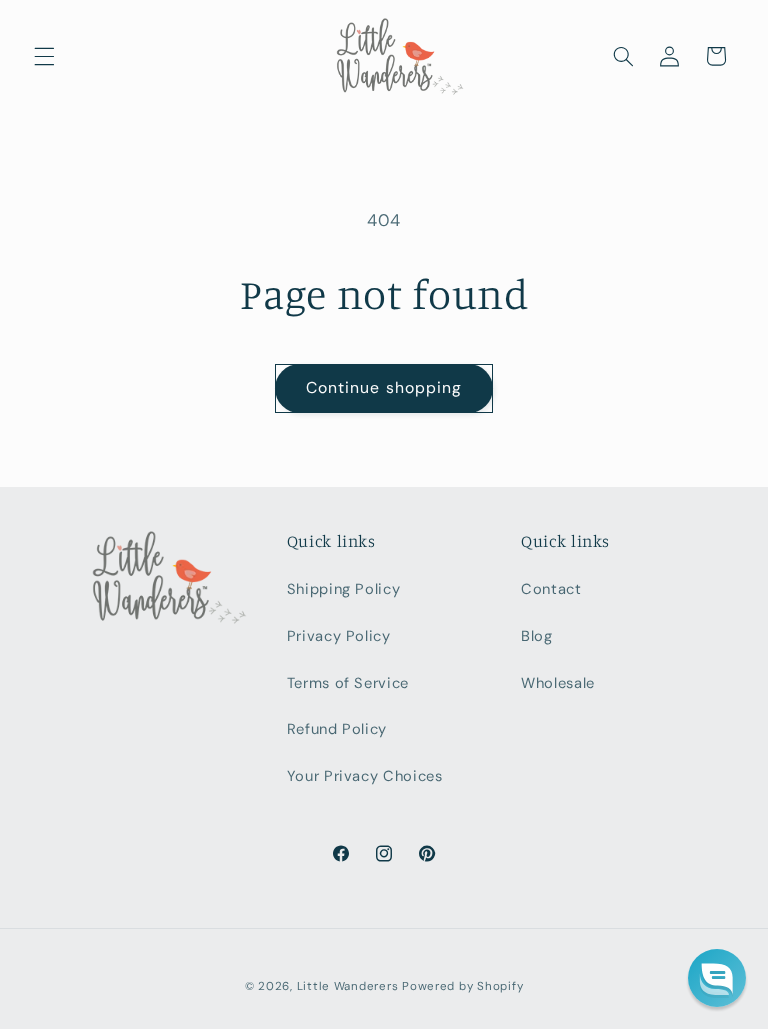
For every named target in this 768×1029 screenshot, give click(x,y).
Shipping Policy (343, 589)
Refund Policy (337, 729)
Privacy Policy (339, 636)
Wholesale (558, 683)
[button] (44, 56)
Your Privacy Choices (365, 776)
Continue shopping (384, 387)
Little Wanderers (348, 986)
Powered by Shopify (462, 986)
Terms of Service (348, 683)
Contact (551, 589)
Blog (537, 636)
